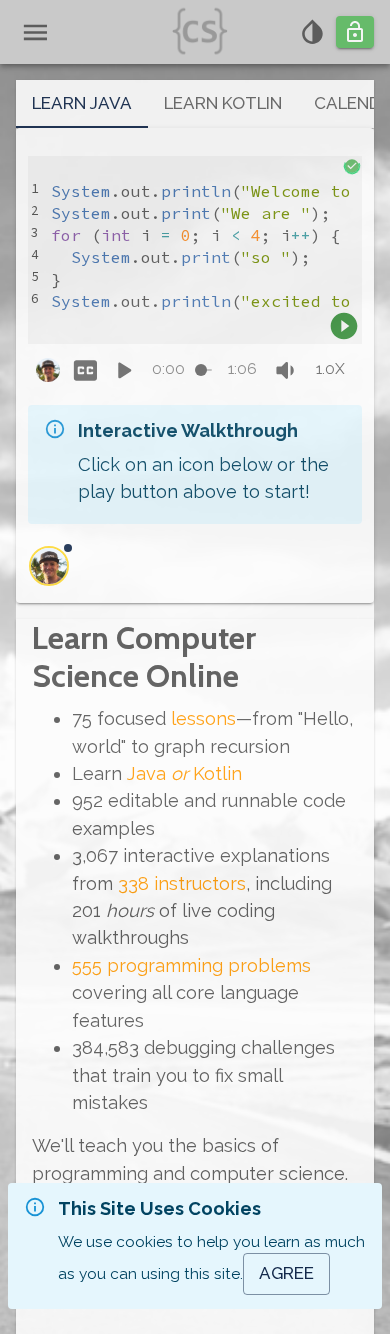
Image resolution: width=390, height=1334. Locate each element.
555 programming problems (191, 965)
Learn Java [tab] (82, 103)
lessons (203, 718)
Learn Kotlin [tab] (223, 103)
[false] (85, 370)
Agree (286, 1273)
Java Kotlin (184, 773)
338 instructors (182, 883)
